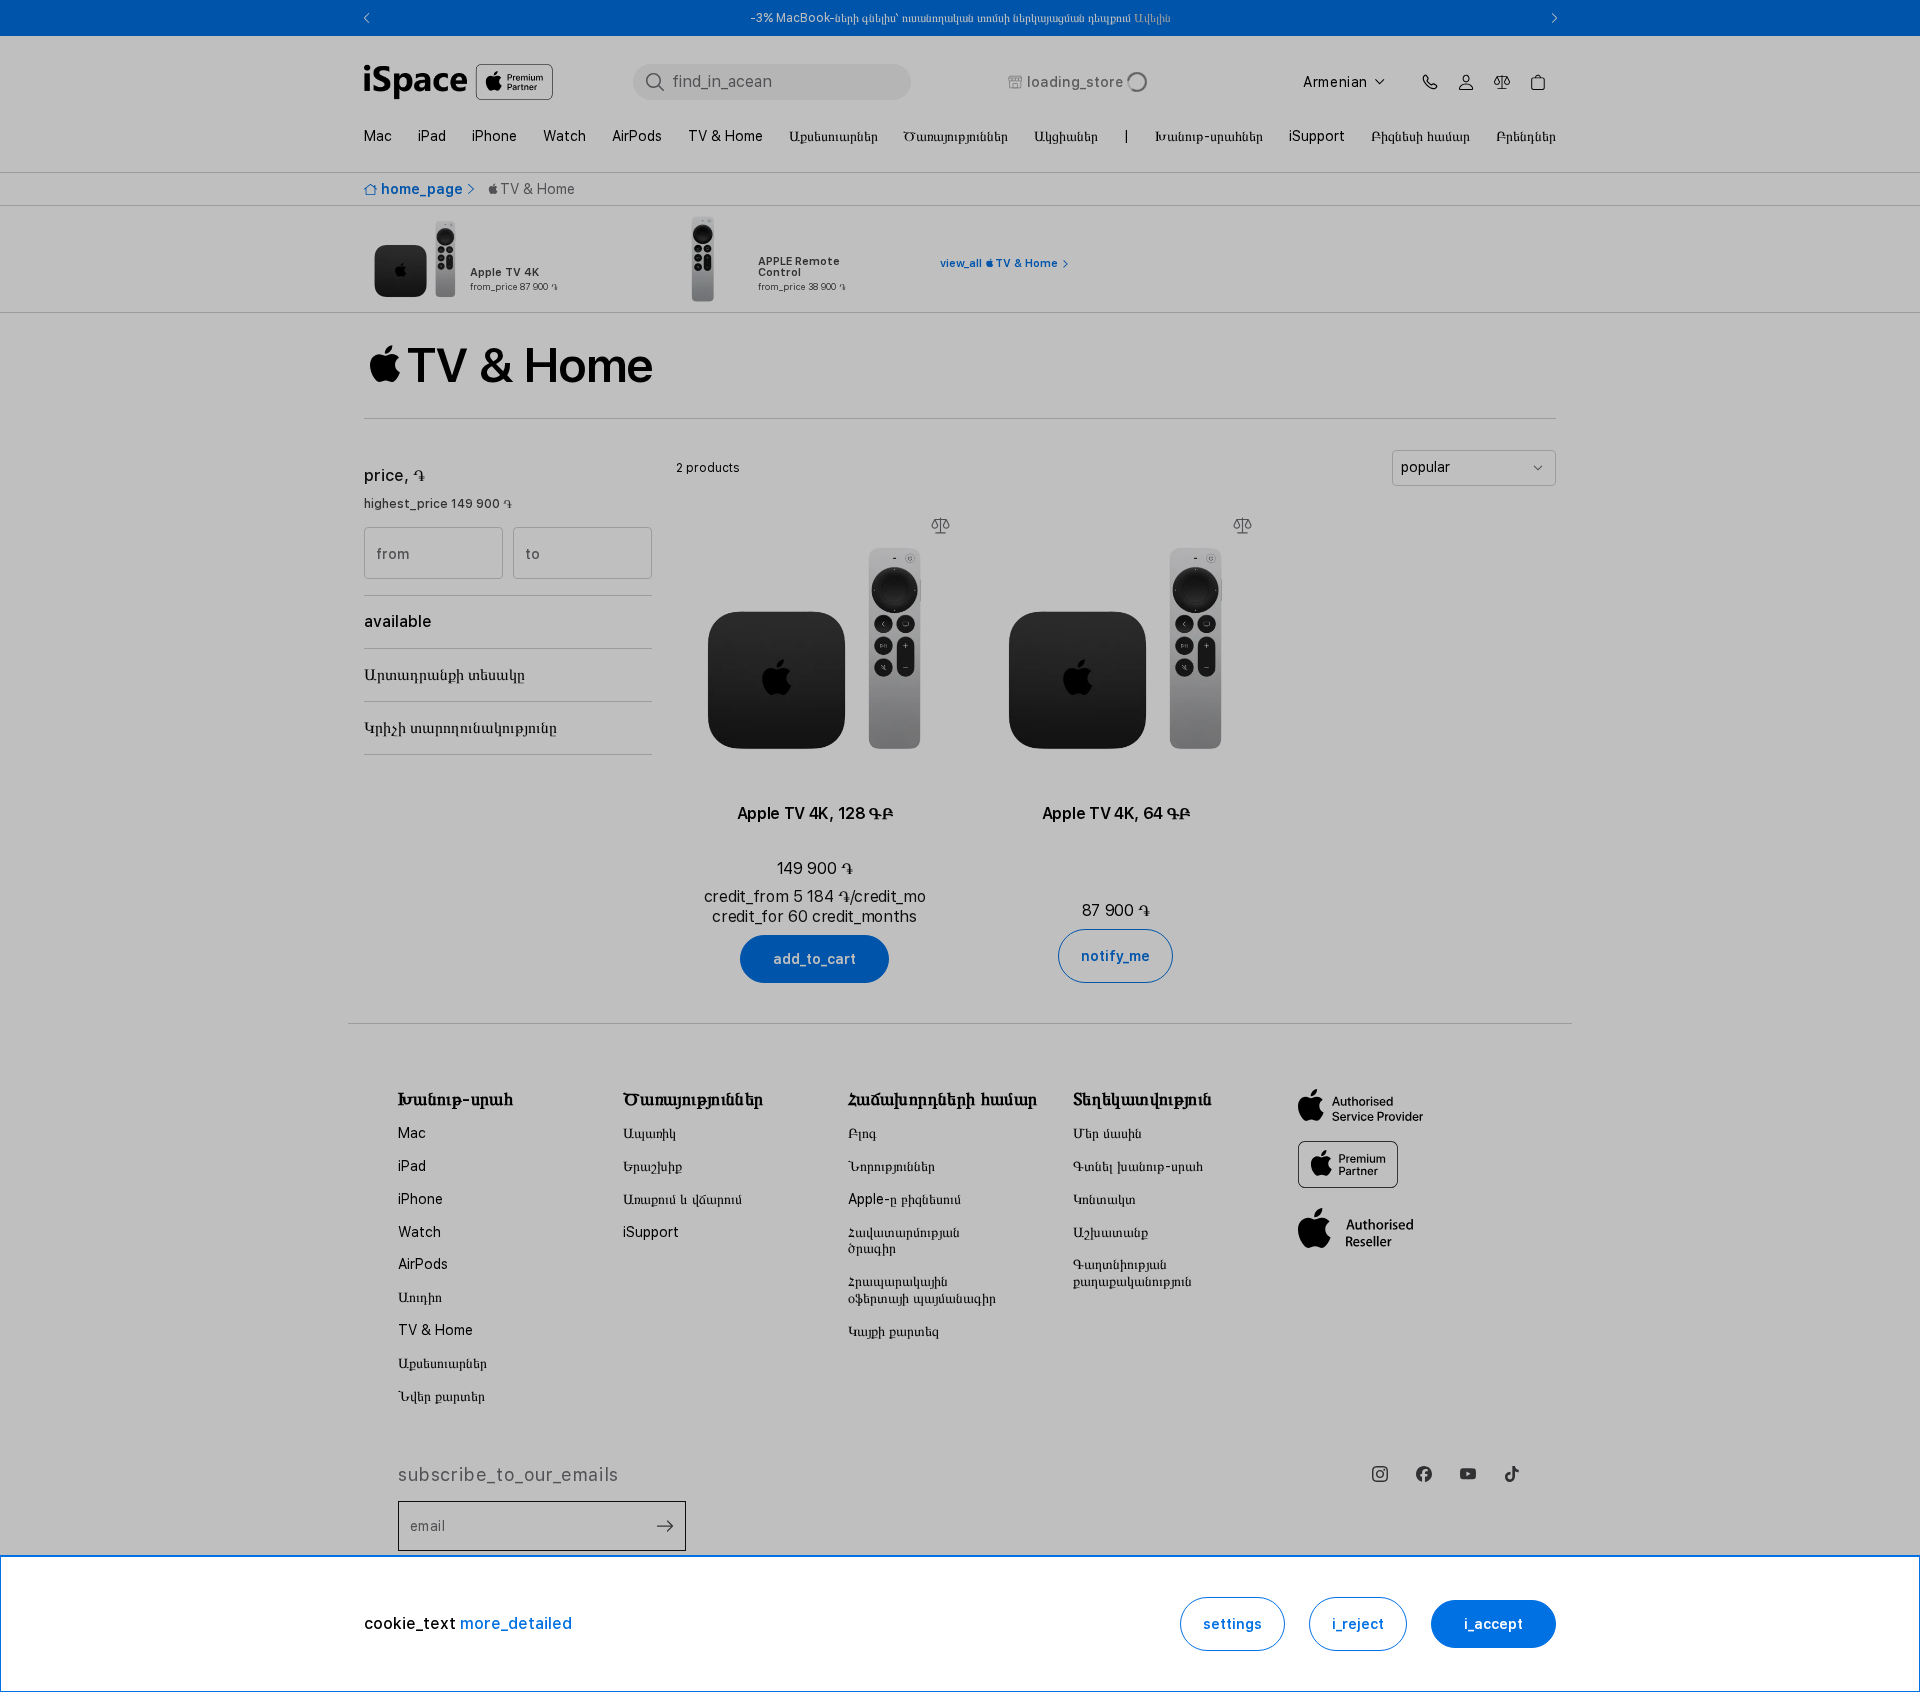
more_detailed (516, 1623)
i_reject (1358, 1624)
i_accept (1493, 1624)
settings (1232, 1624)
